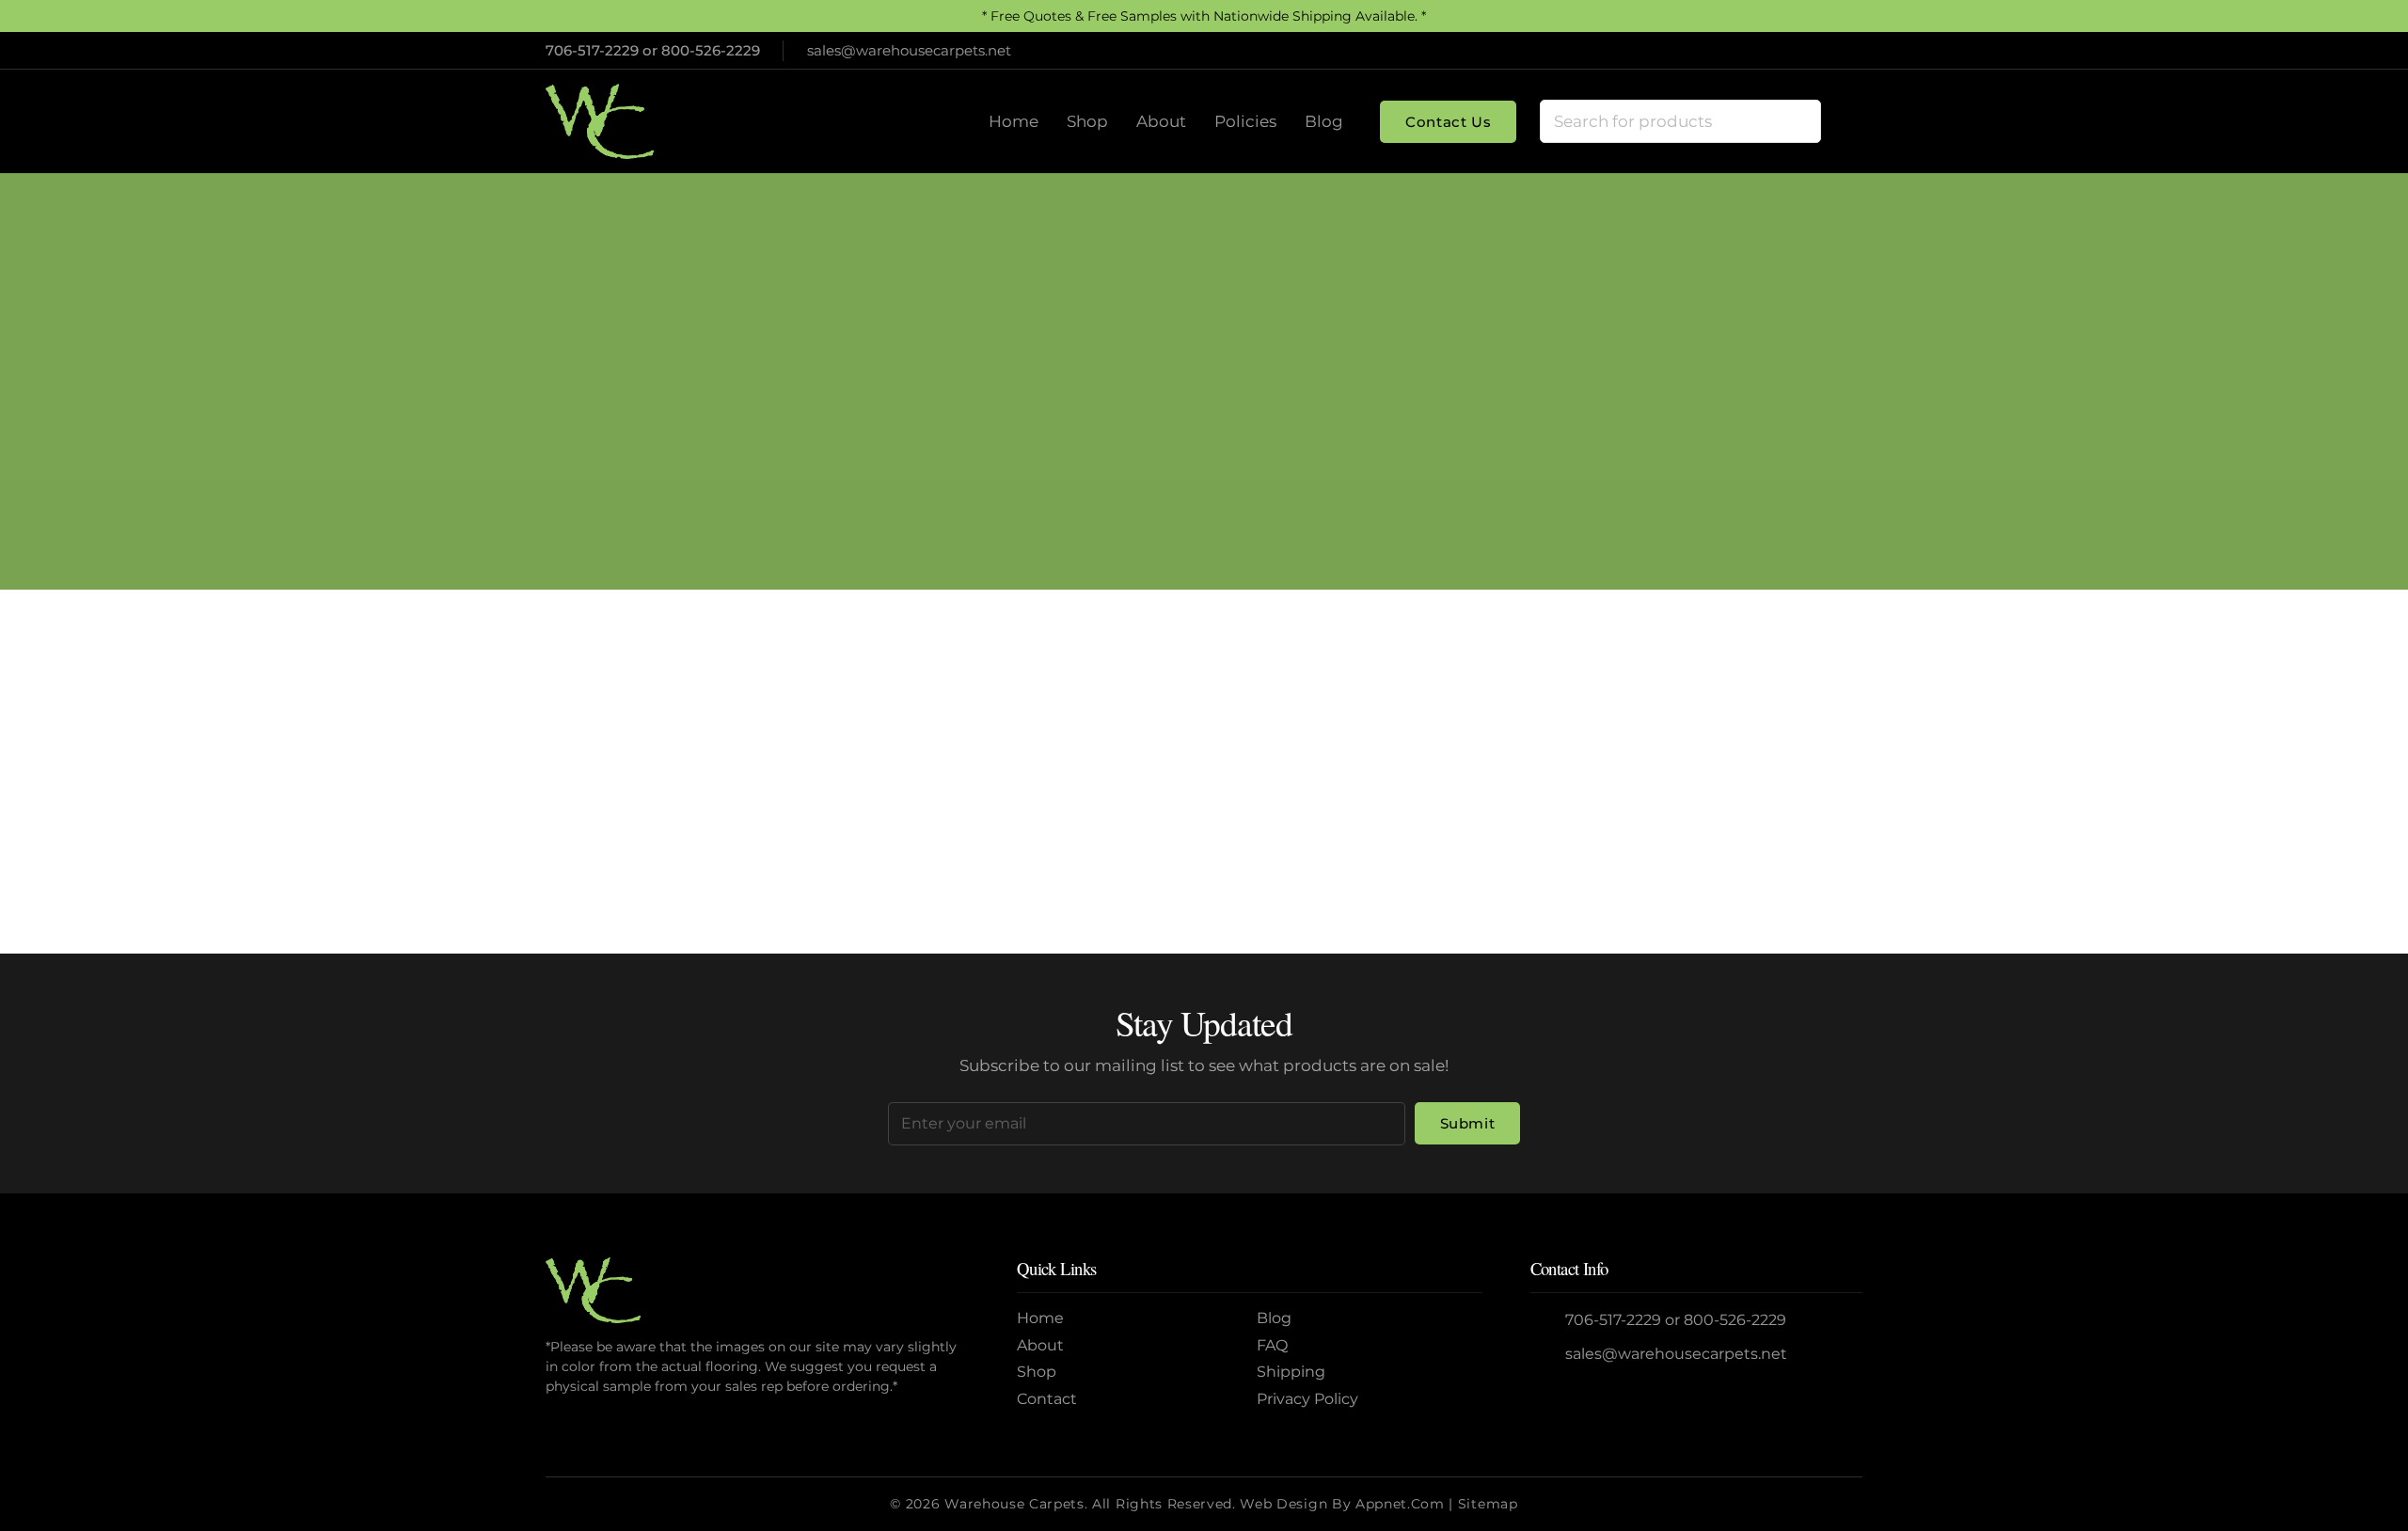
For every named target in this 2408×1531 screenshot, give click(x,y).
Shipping (1291, 1372)
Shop (1037, 1372)
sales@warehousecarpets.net (1676, 1354)
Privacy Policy (1307, 1399)
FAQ (1272, 1345)
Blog (1274, 1318)
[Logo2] (600, 121)
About (1040, 1345)
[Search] (1799, 121)
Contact (1047, 1399)
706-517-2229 (592, 50)
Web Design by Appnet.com (1342, 1504)
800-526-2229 (711, 50)
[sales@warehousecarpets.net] (1548, 1355)
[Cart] (1842, 121)
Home (1131, 419)
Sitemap (1488, 1504)
